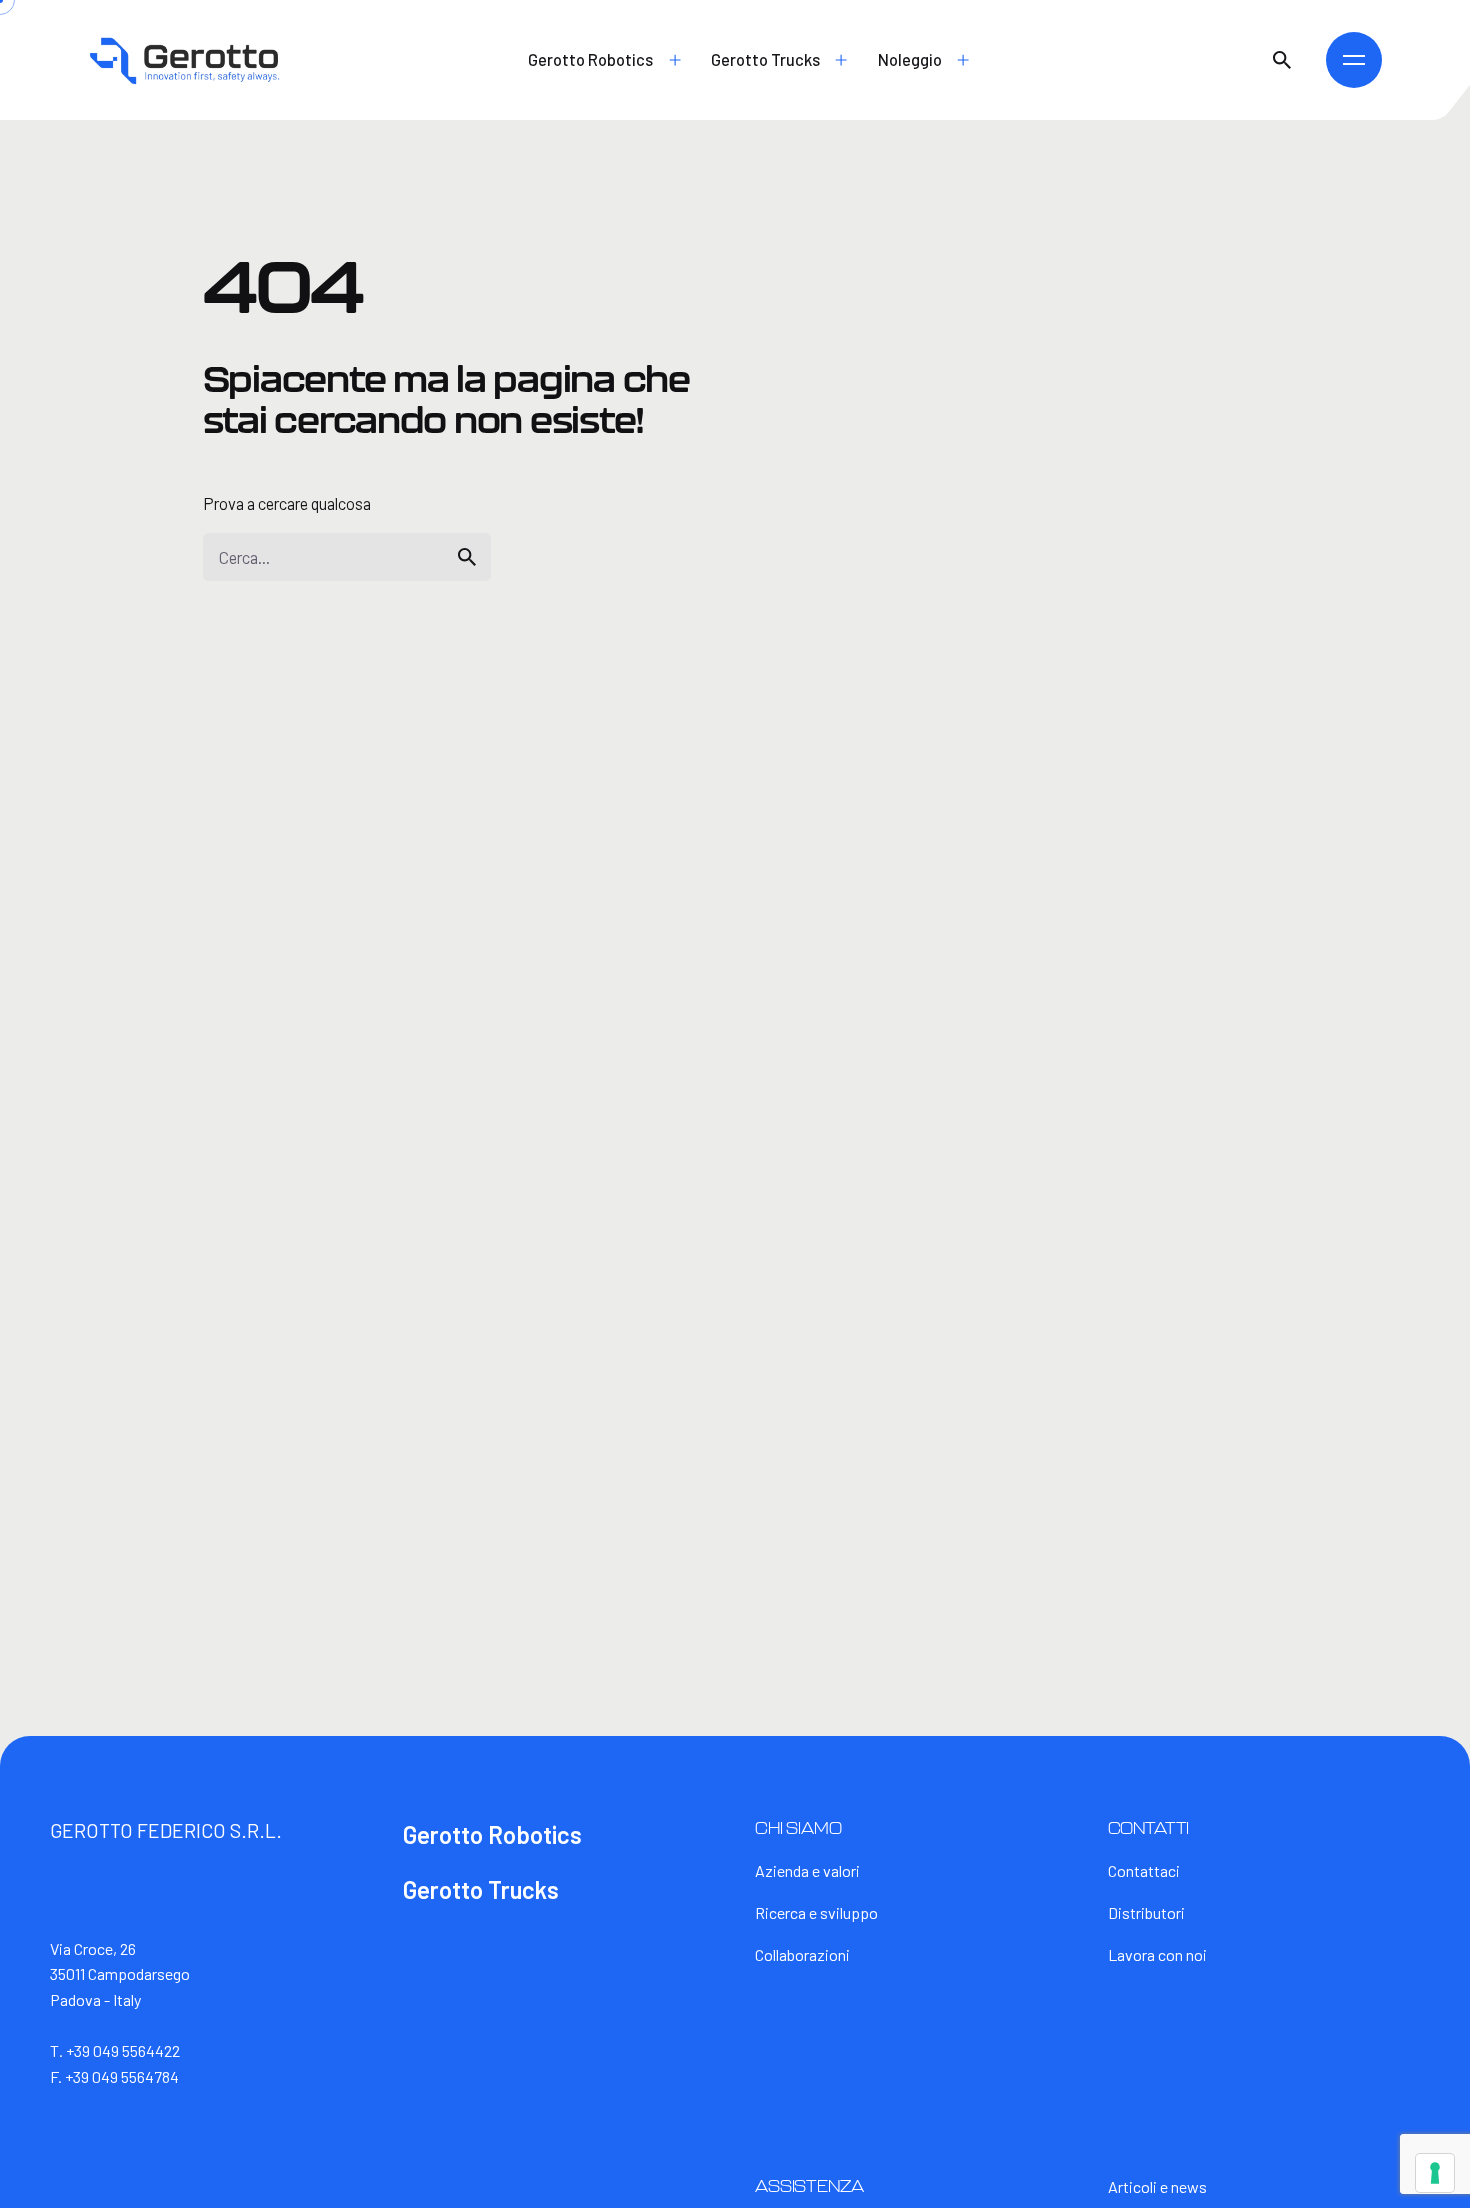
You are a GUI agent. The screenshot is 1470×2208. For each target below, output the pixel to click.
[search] (467, 557)
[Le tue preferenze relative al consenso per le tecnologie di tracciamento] (1435, 2173)
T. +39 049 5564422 (115, 2050)
